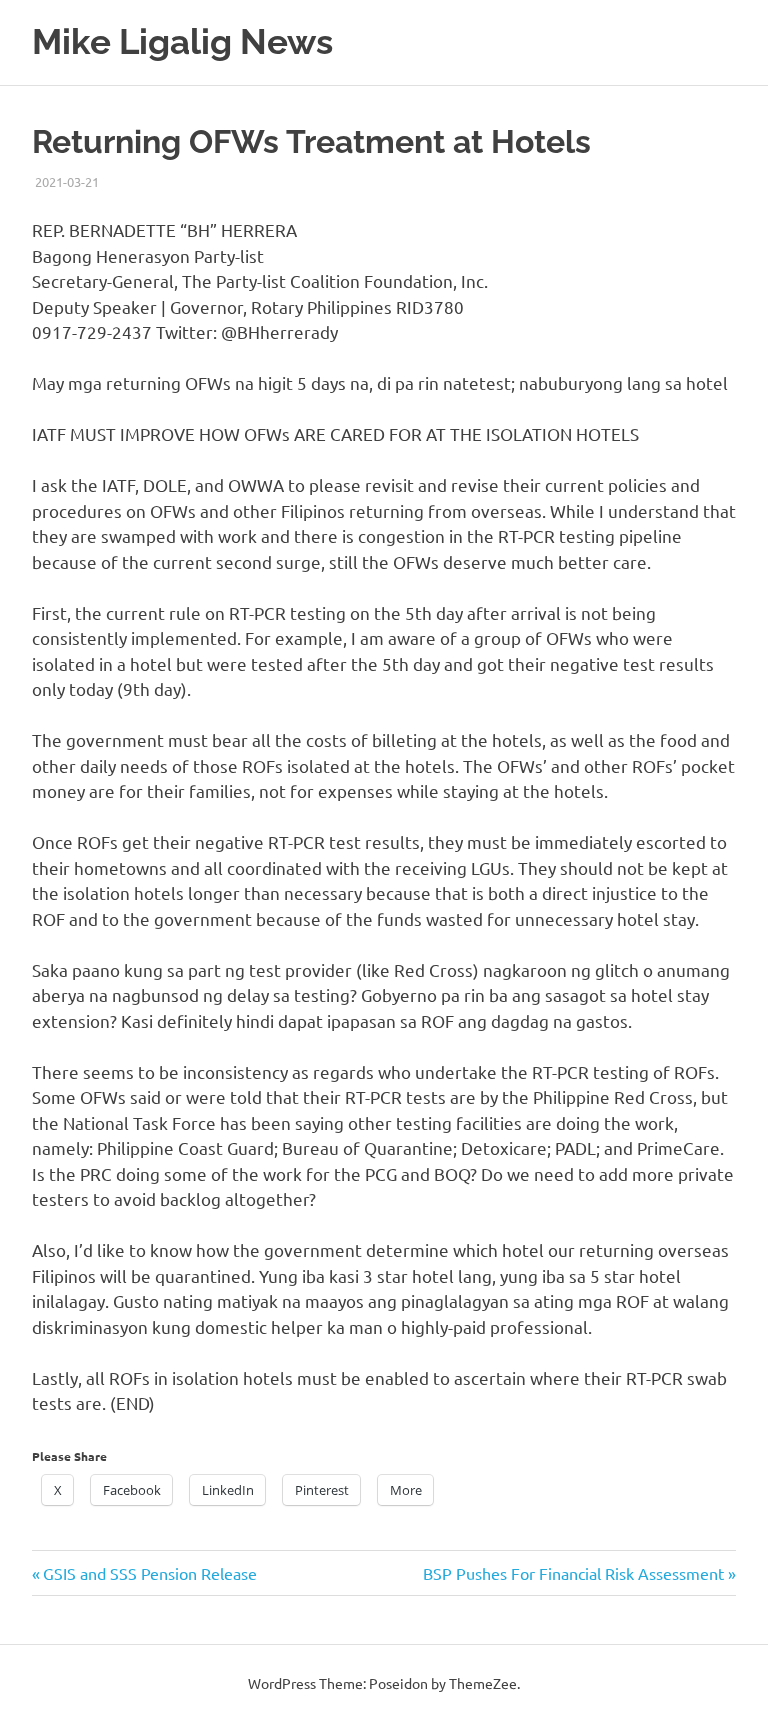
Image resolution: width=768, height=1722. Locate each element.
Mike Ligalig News (182, 41)
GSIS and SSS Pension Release (149, 1573)
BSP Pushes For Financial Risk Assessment (573, 1573)
